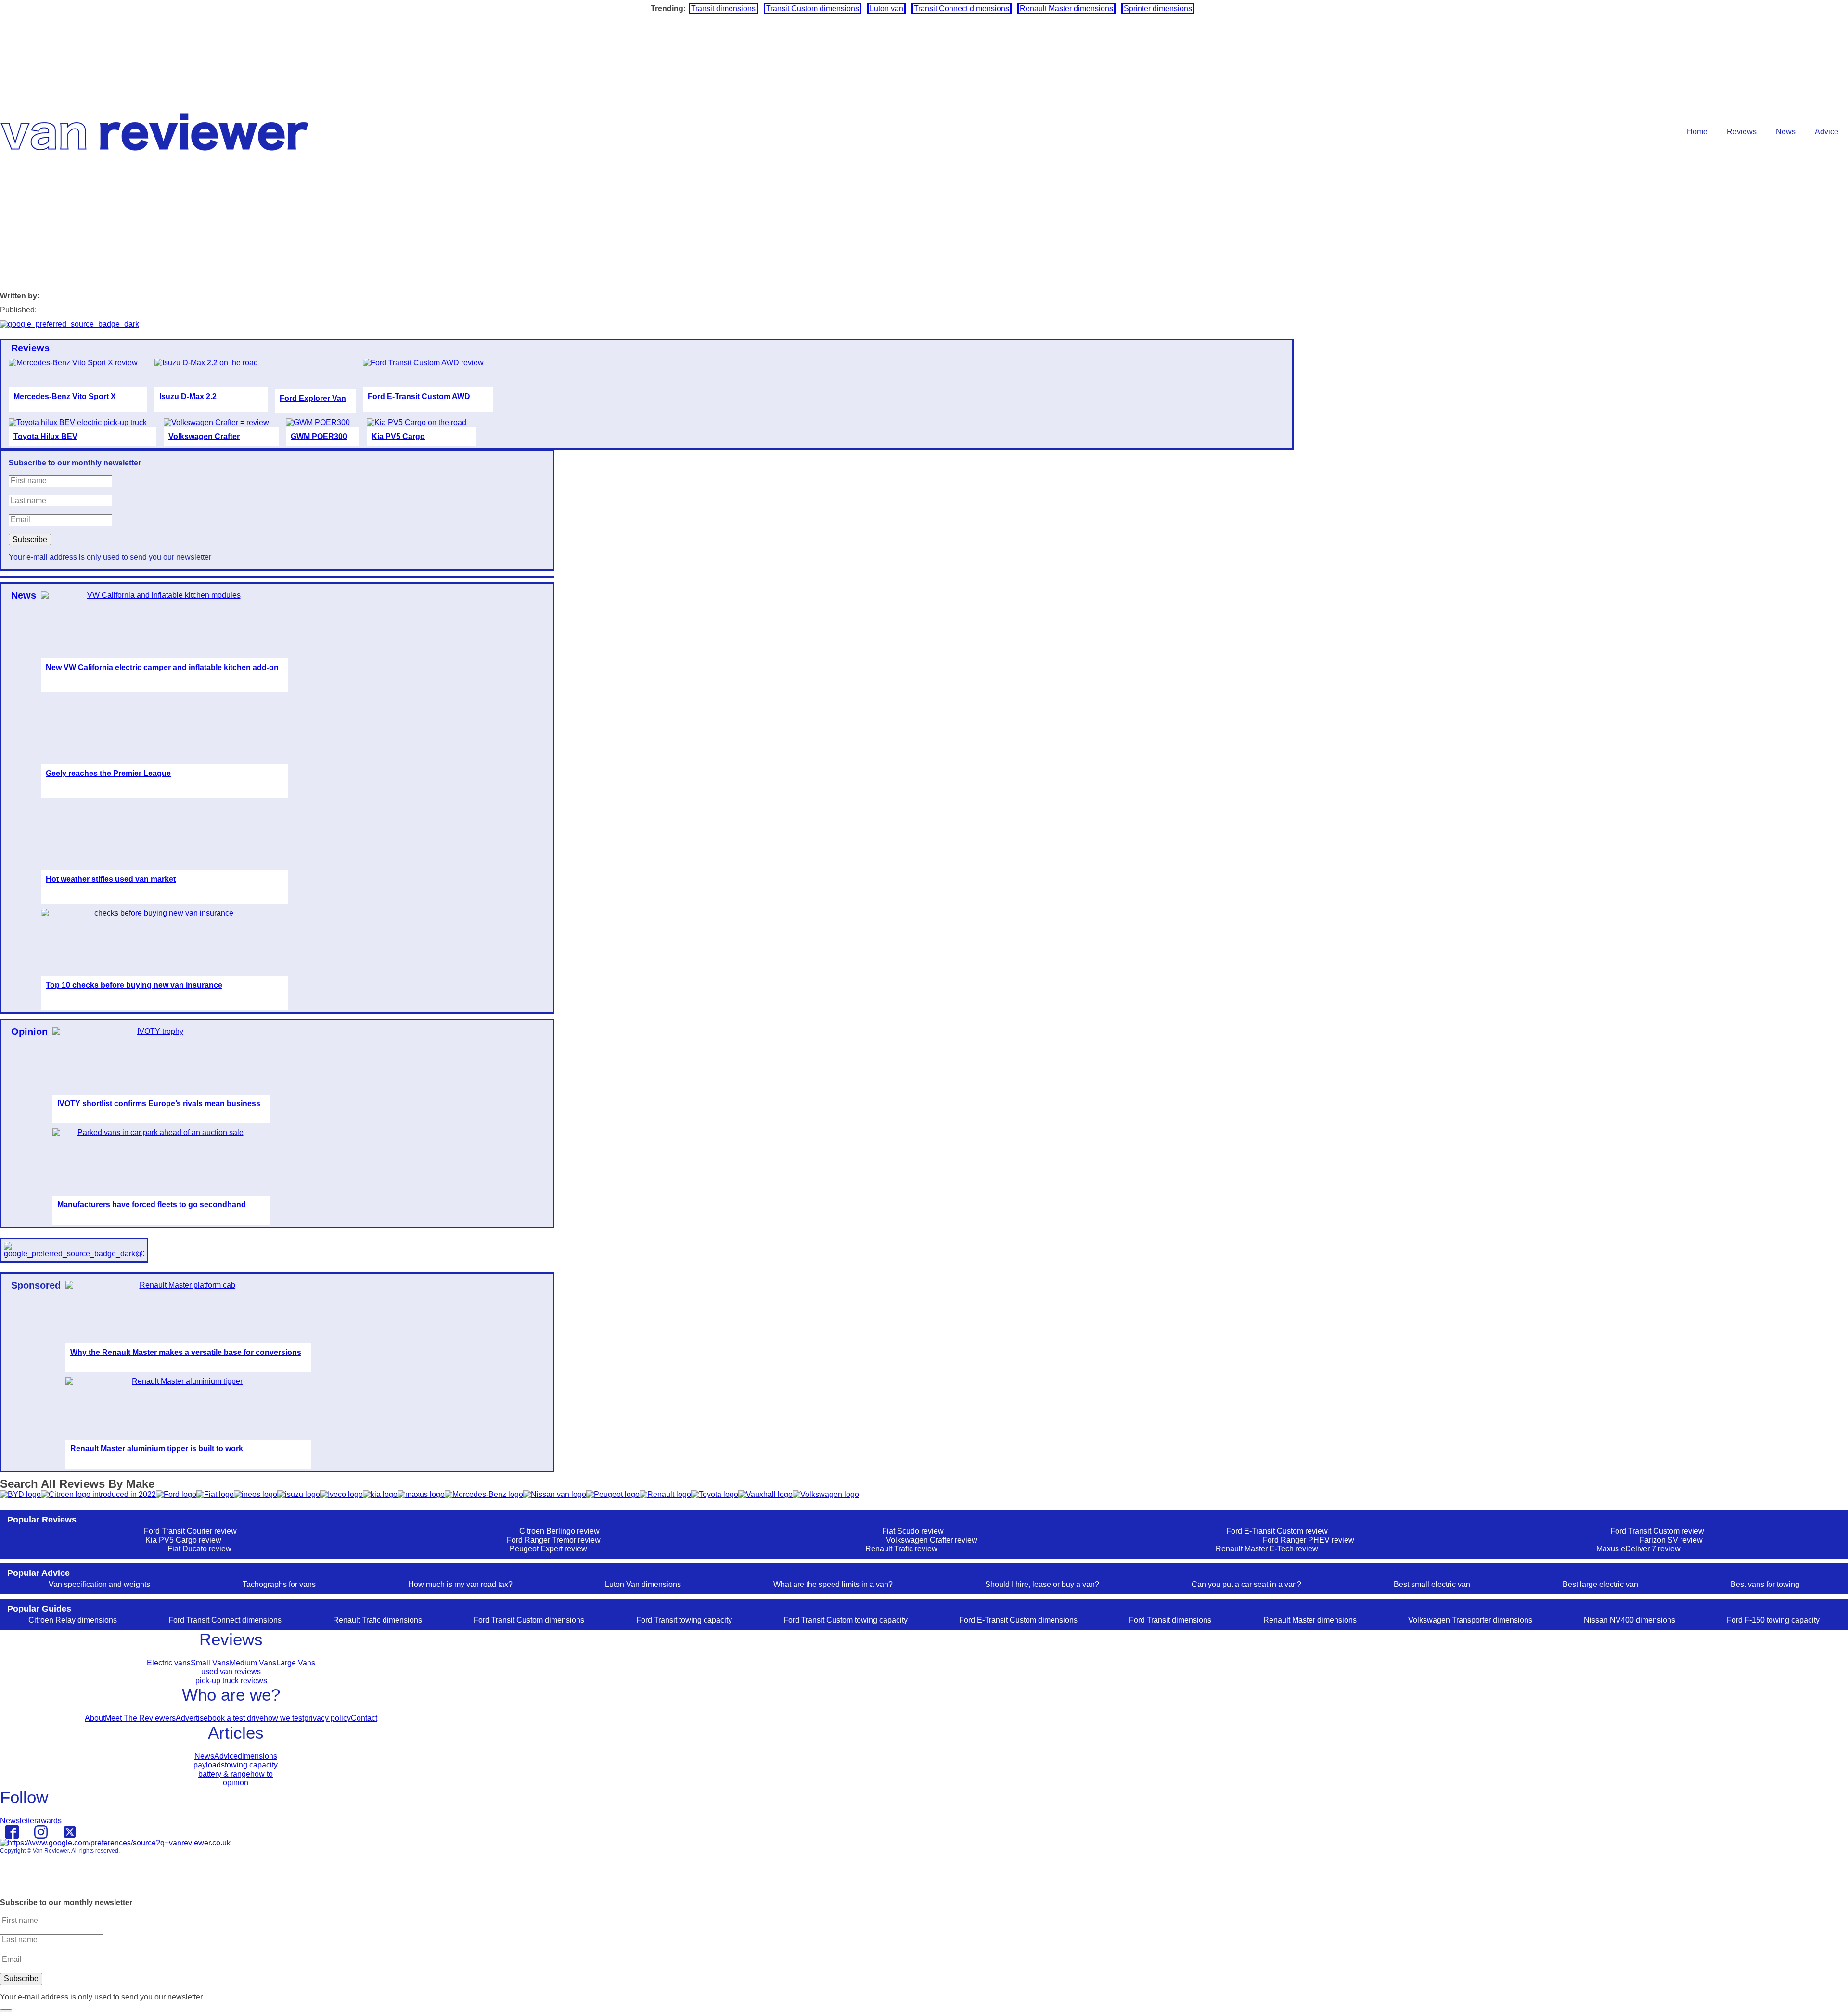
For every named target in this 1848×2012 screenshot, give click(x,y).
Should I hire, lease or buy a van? (1042, 1584)
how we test (284, 1718)
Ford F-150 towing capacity (1773, 1620)
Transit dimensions (723, 8)
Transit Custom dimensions (813, 8)
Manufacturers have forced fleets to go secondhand (152, 1205)
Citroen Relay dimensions (73, 1620)
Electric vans (169, 1663)
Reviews (1742, 132)
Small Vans (210, 1663)
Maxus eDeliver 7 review (1638, 1549)
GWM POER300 (319, 436)
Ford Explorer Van (313, 398)
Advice (1827, 132)
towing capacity (251, 1765)
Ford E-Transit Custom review (1277, 1531)
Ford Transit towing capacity (684, 1620)
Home (1697, 132)
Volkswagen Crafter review (932, 1540)
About (95, 1718)
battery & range (224, 1774)
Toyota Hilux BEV (45, 436)
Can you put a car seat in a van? (1246, 1584)
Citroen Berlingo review (559, 1531)
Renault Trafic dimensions (378, 1620)
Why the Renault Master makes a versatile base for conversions (186, 1352)
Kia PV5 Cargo (398, 436)
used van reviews (231, 1671)
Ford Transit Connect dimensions (225, 1620)
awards (49, 1821)
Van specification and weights (99, 1584)
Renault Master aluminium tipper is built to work (157, 1449)
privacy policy (327, 1718)
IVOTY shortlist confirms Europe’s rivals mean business (159, 1103)
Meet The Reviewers (140, 1718)
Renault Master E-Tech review (1267, 1549)
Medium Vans (253, 1663)
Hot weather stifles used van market (111, 879)
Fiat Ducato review (199, 1549)
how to (262, 1774)
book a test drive (236, 1718)
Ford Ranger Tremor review (554, 1540)
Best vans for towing (1765, 1584)
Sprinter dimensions (1158, 8)
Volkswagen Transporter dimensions (1470, 1620)
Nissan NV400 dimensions (1630, 1620)
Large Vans (296, 1663)
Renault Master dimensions (1066, 8)
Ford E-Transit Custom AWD (419, 396)
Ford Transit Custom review (1657, 1531)
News (1786, 132)
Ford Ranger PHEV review (1309, 1540)
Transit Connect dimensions (962, 8)
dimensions (257, 1756)
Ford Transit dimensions (1170, 1620)
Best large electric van (1600, 1584)
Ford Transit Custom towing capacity (846, 1620)
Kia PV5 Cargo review (183, 1540)
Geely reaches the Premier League (108, 773)
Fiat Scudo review (913, 1531)
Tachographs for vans (279, 1584)
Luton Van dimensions (643, 1584)
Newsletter (18, 1821)
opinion (236, 1783)
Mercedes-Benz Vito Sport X (65, 396)
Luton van (886, 8)
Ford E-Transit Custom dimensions (1018, 1620)
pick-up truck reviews (231, 1681)
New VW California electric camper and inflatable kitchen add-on (162, 667)
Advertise (192, 1718)
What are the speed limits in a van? (833, 1584)
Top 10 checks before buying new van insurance (134, 985)
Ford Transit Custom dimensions (529, 1620)
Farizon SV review (1671, 1540)
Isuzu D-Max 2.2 (188, 396)
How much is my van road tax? (460, 1584)
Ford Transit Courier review (190, 1531)
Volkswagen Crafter (204, 436)
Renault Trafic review (901, 1549)
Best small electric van (1432, 1584)
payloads (209, 1765)
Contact (364, 1718)
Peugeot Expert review (548, 1549)
